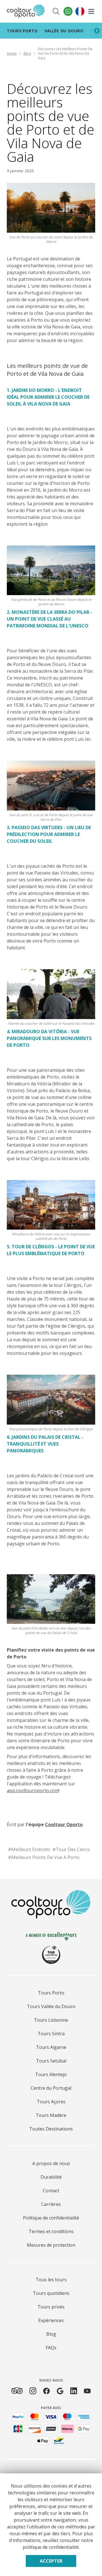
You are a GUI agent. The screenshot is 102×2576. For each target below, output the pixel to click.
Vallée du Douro (64, 31)
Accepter (51, 2561)
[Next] (97, 31)
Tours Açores (51, 2102)
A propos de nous (51, 2163)
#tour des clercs (71, 1849)
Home (12, 53)
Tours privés (51, 2307)
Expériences (51, 2320)
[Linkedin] (74, 2391)
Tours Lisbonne (51, 2020)
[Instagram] (33, 2391)
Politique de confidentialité (51, 2218)
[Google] (60, 2391)
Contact (51, 2191)
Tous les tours (51, 2280)
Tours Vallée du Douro (51, 2006)
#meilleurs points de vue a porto (44, 1857)
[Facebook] (46, 2391)
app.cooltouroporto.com (33, 1790)
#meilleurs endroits (29, 1849)
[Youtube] (87, 2391)
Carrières (51, 2204)
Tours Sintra (51, 2034)
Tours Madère (51, 2115)
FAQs (51, 2348)
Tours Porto (22, 31)
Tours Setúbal (51, 2061)
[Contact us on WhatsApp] (68, 11)
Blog (27, 53)
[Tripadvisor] (17, 2391)
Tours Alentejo (51, 2074)
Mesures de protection (51, 2245)
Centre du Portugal (51, 2088)
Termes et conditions (51, 2231)
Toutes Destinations (51, 2129)
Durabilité (51, 2177)
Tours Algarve (51, 2047)
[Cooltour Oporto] (26, 11)
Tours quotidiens (51, 2293)
